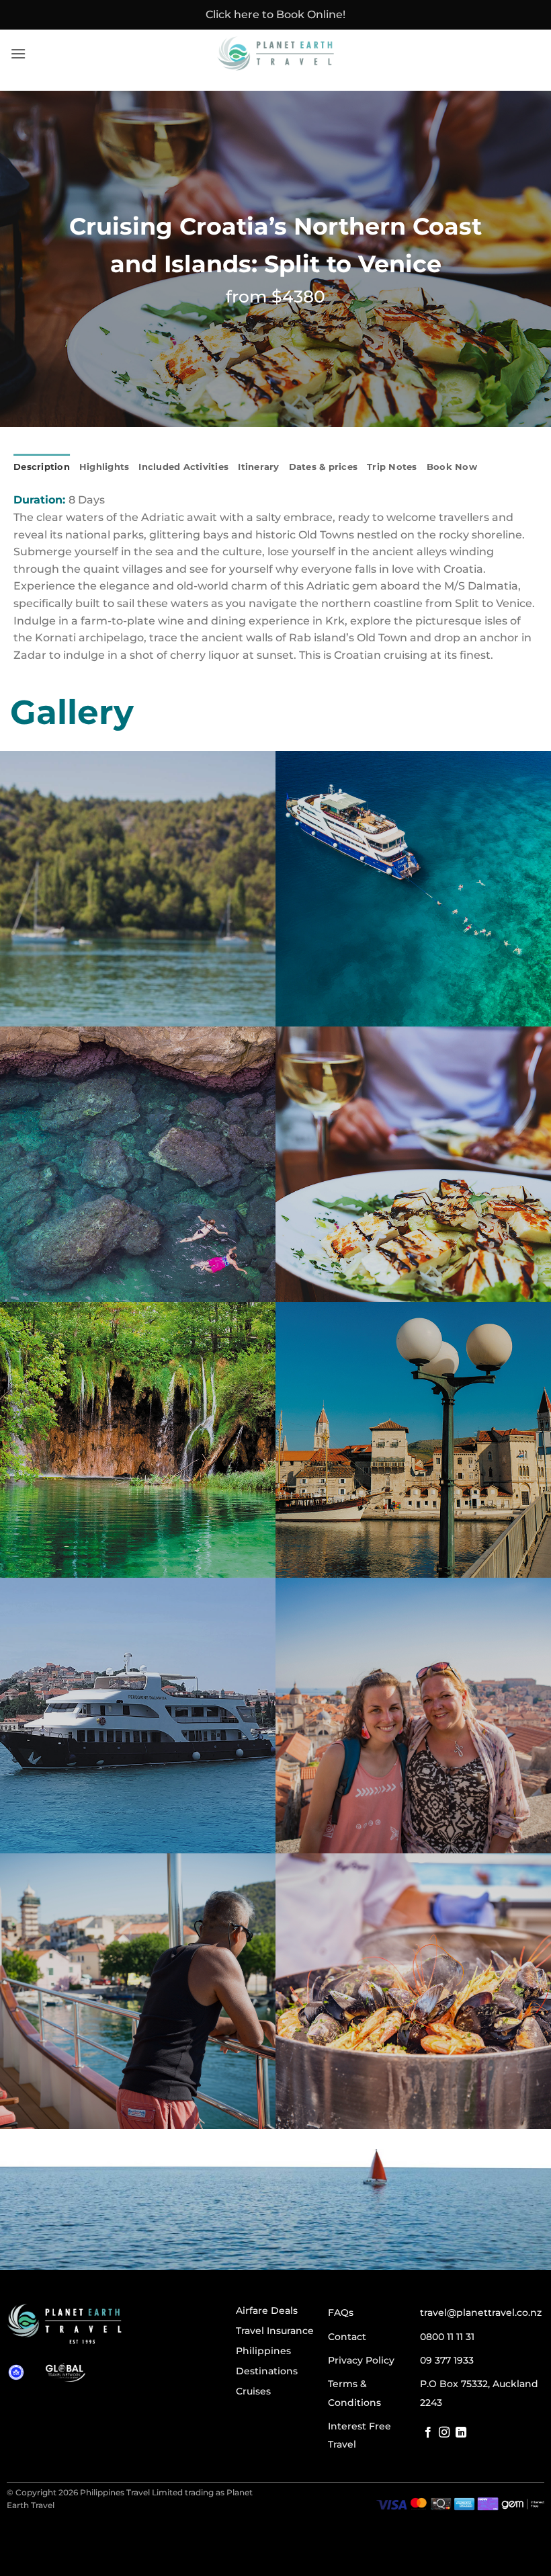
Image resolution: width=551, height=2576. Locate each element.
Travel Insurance (275, 2331)
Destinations (267, 2371)
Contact (347, 2337)
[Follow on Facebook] (428, 2433)
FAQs (341, 2312)
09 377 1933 (447, 2360)
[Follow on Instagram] (444, 2433)
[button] (18, 53)
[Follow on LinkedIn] (461, 2433)
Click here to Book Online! (275, 14)
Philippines (263, 2351)
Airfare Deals (267, 2310)
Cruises (253, 2391)
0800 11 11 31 (447, 2337)
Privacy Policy (361, 2360)
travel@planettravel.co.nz (481, 2312)
